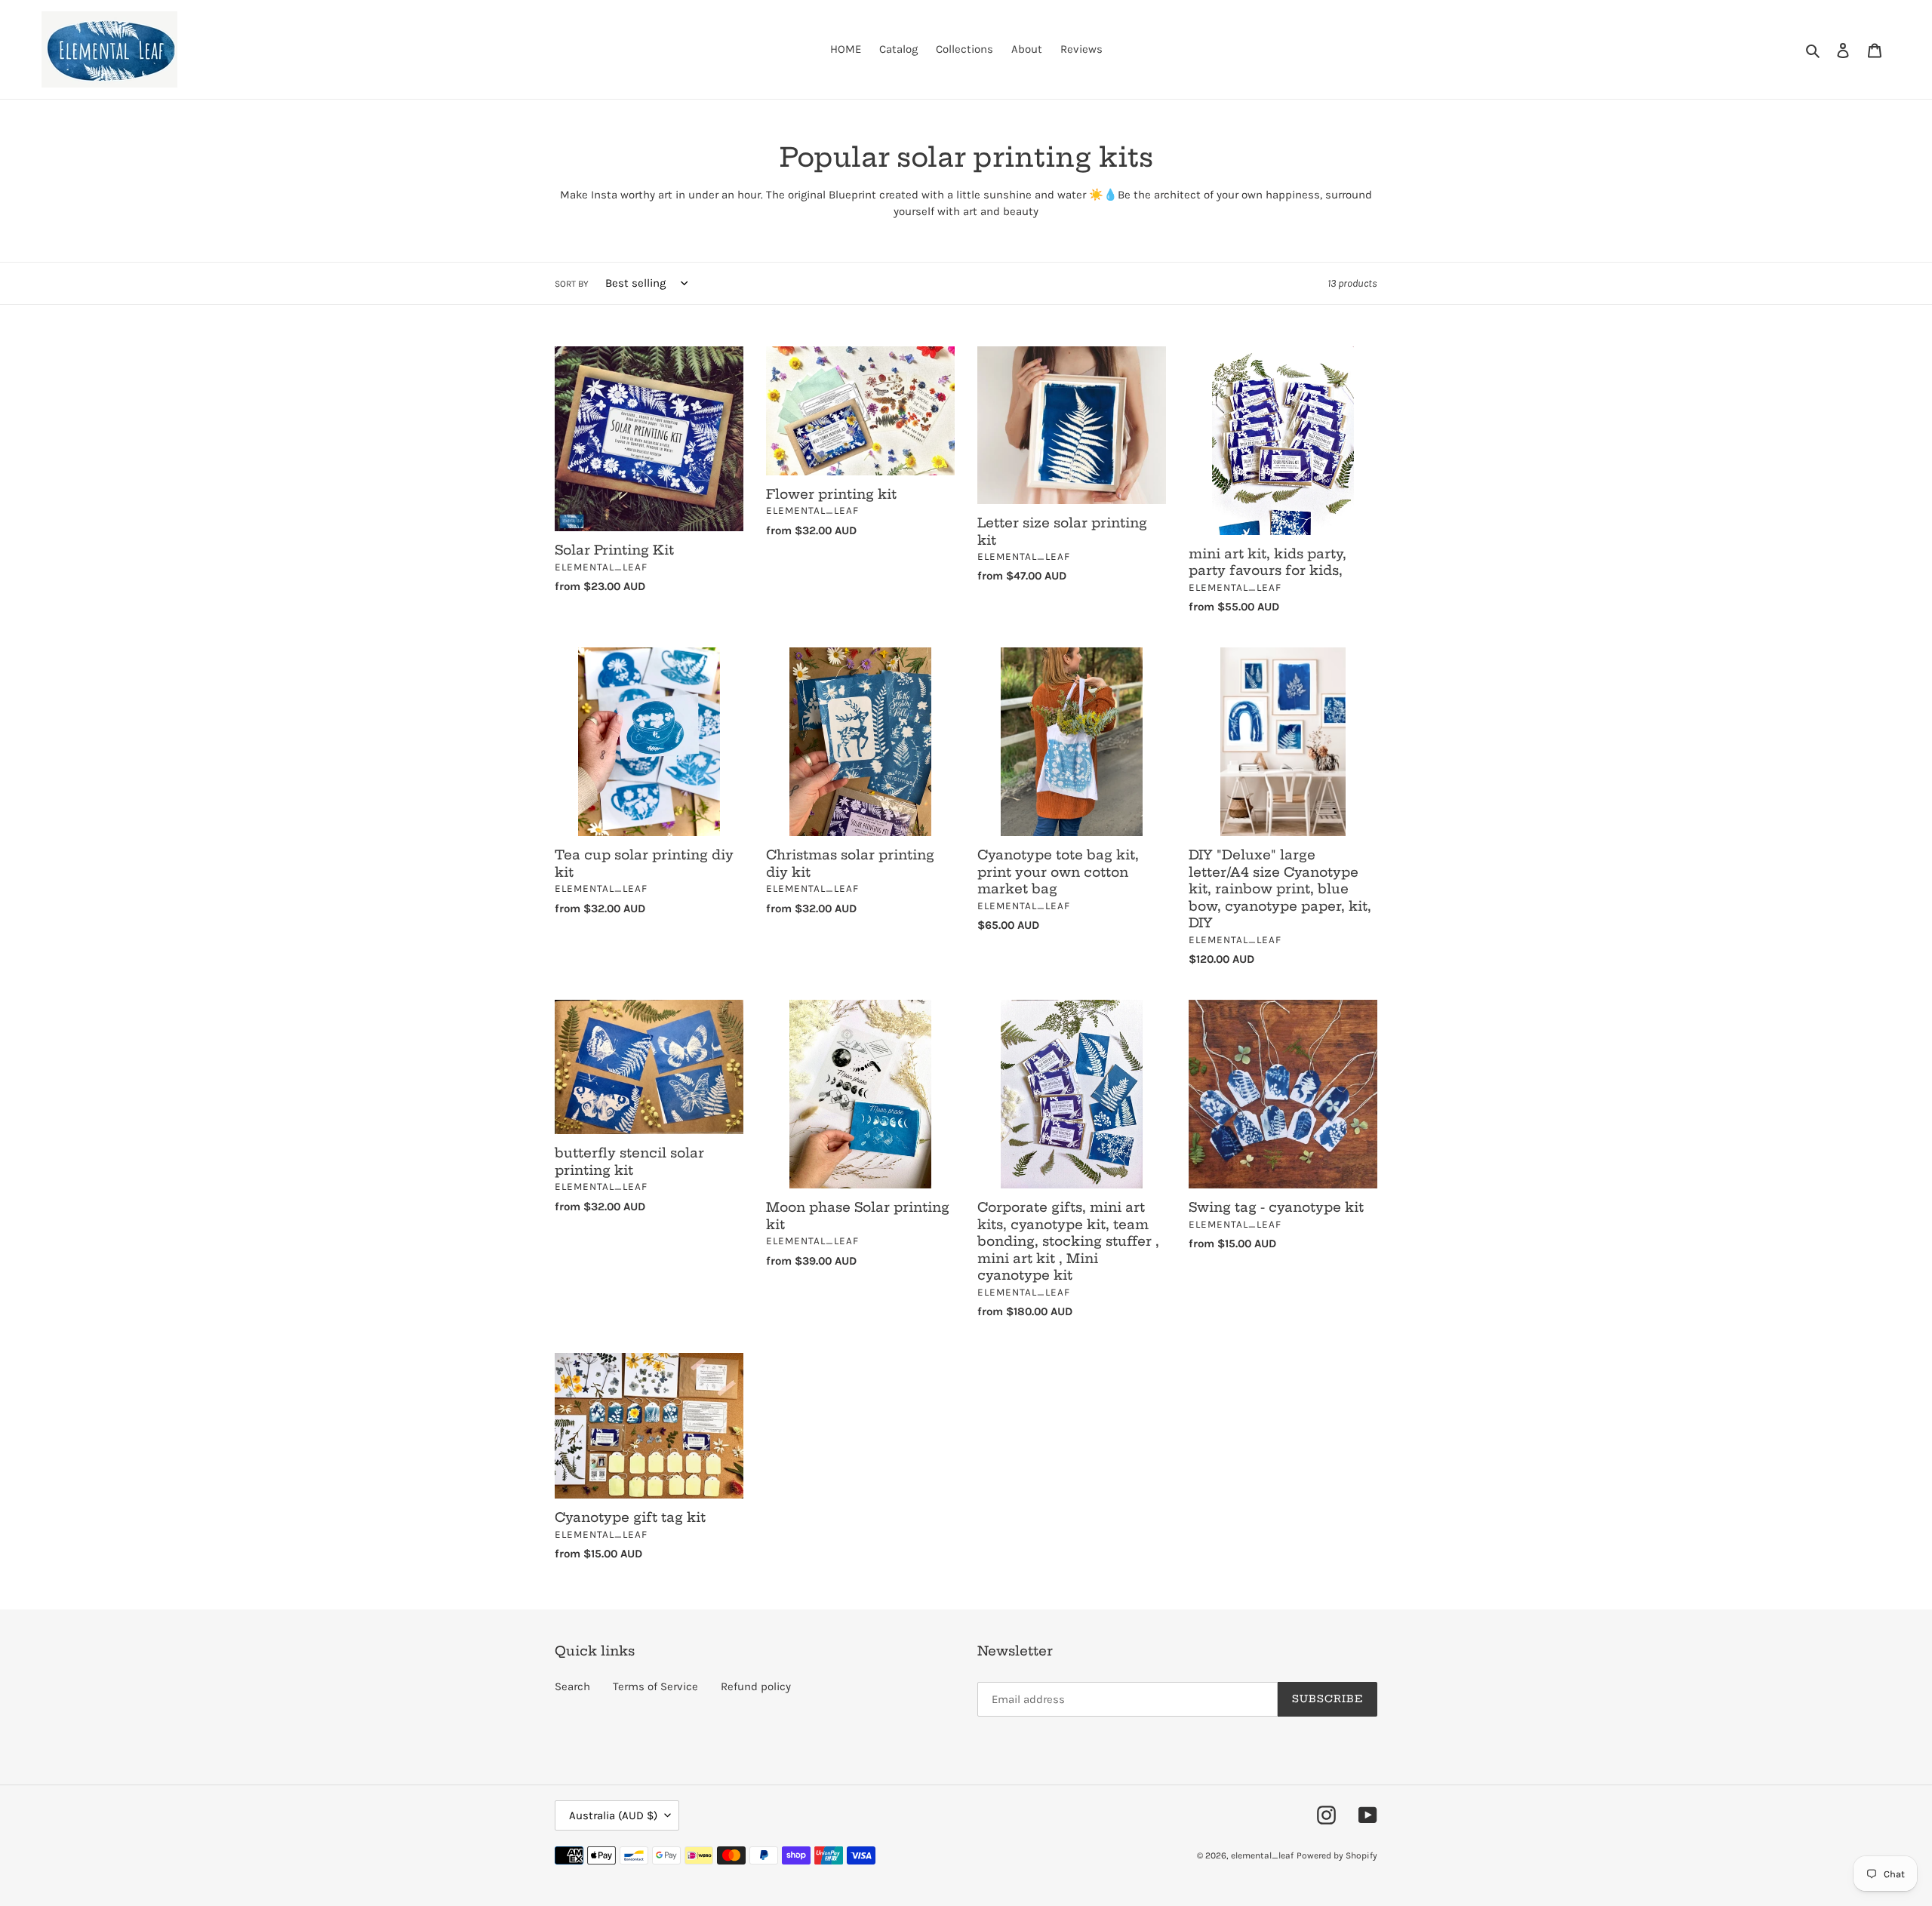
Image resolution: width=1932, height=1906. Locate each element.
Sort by (572, 284)
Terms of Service (655, 1686)
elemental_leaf (1262, 1855)
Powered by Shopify (1337, 1855)
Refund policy (756, 1686)
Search (572, 1686)
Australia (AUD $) (613, 1815)
